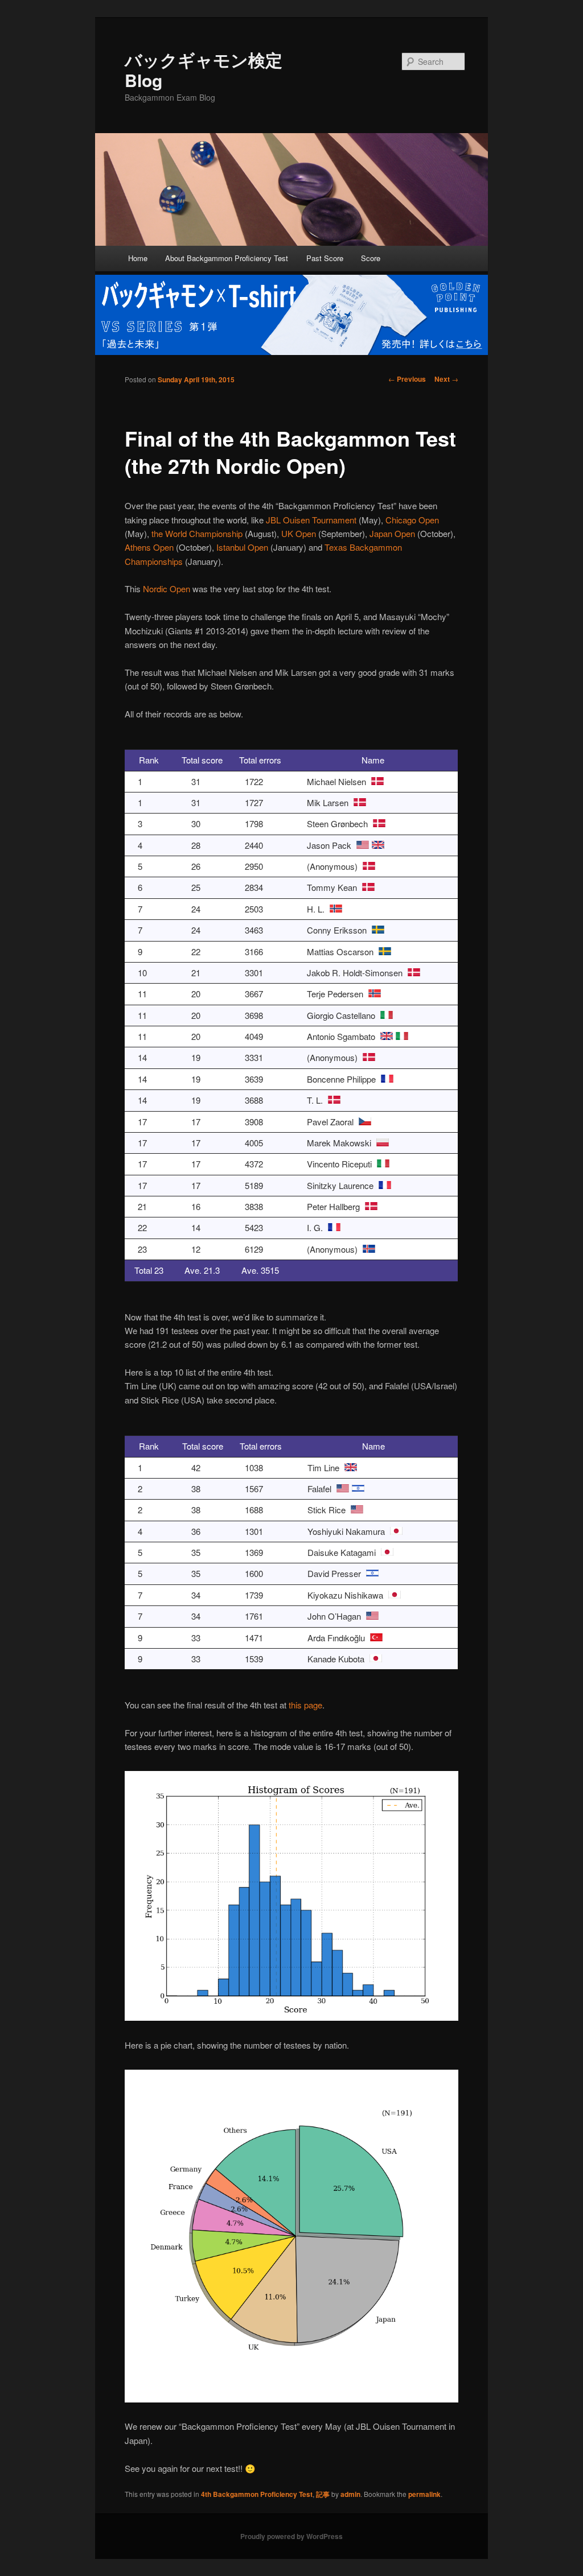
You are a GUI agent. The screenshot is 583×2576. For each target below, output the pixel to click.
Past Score (325, 258)
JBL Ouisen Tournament (311, 520)
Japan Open (392, 533)
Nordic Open (167, 589)
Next (446, 379)
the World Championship (197, 533)
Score (371, 258)
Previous (407, 379)
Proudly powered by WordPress (291, 2536)
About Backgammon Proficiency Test (227, 258)
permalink (424, 2494)
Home (138, 258)
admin (350, 2494)
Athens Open (149, 547)
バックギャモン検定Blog (204, 70)
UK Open (299, 533)
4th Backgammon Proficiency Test (257, 2494)
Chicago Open (412, 520)
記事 (323, 2494)
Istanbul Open (242, 547)
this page (305, 1705)
